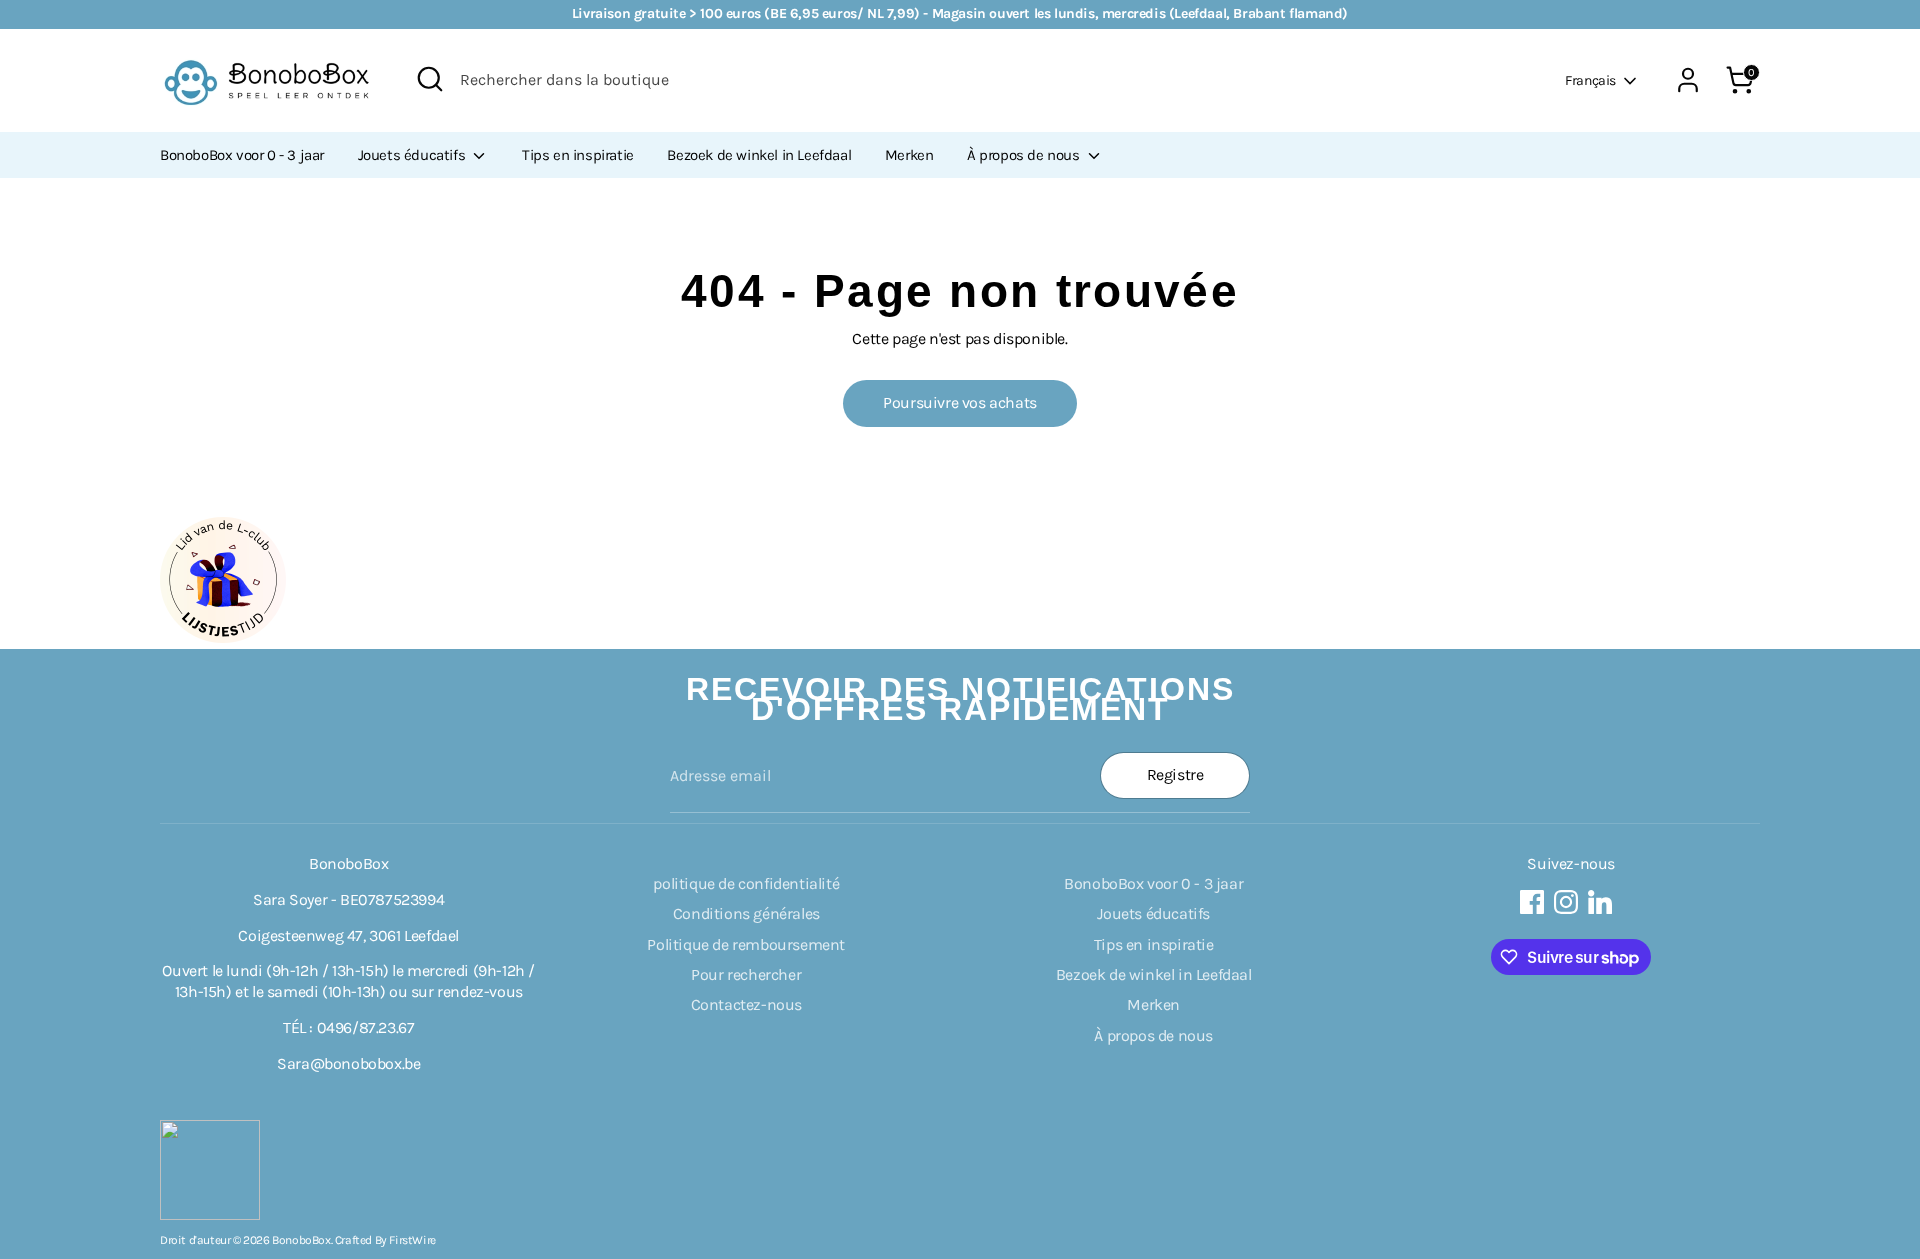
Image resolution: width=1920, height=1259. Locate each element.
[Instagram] (1566, 902)
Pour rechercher (746, 974)
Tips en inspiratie (578, 155)
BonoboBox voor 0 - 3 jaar (242, 155)
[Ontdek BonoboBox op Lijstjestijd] (223, 637)
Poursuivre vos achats (960, 402)
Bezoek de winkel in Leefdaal (759, 155)
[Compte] (1688, 80)
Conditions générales (746, 913)
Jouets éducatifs (413, 155)
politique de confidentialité (746, 883)
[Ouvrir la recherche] (430, 79)
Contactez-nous (746, 1004)
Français (1590, 80)
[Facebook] (1532, 902)
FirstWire (412, 1240)
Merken (909, 155)
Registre (1175, 774)
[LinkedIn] (1600, 902)
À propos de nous (1025, 155)
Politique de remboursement (746, 944)
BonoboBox (301, 1240)
